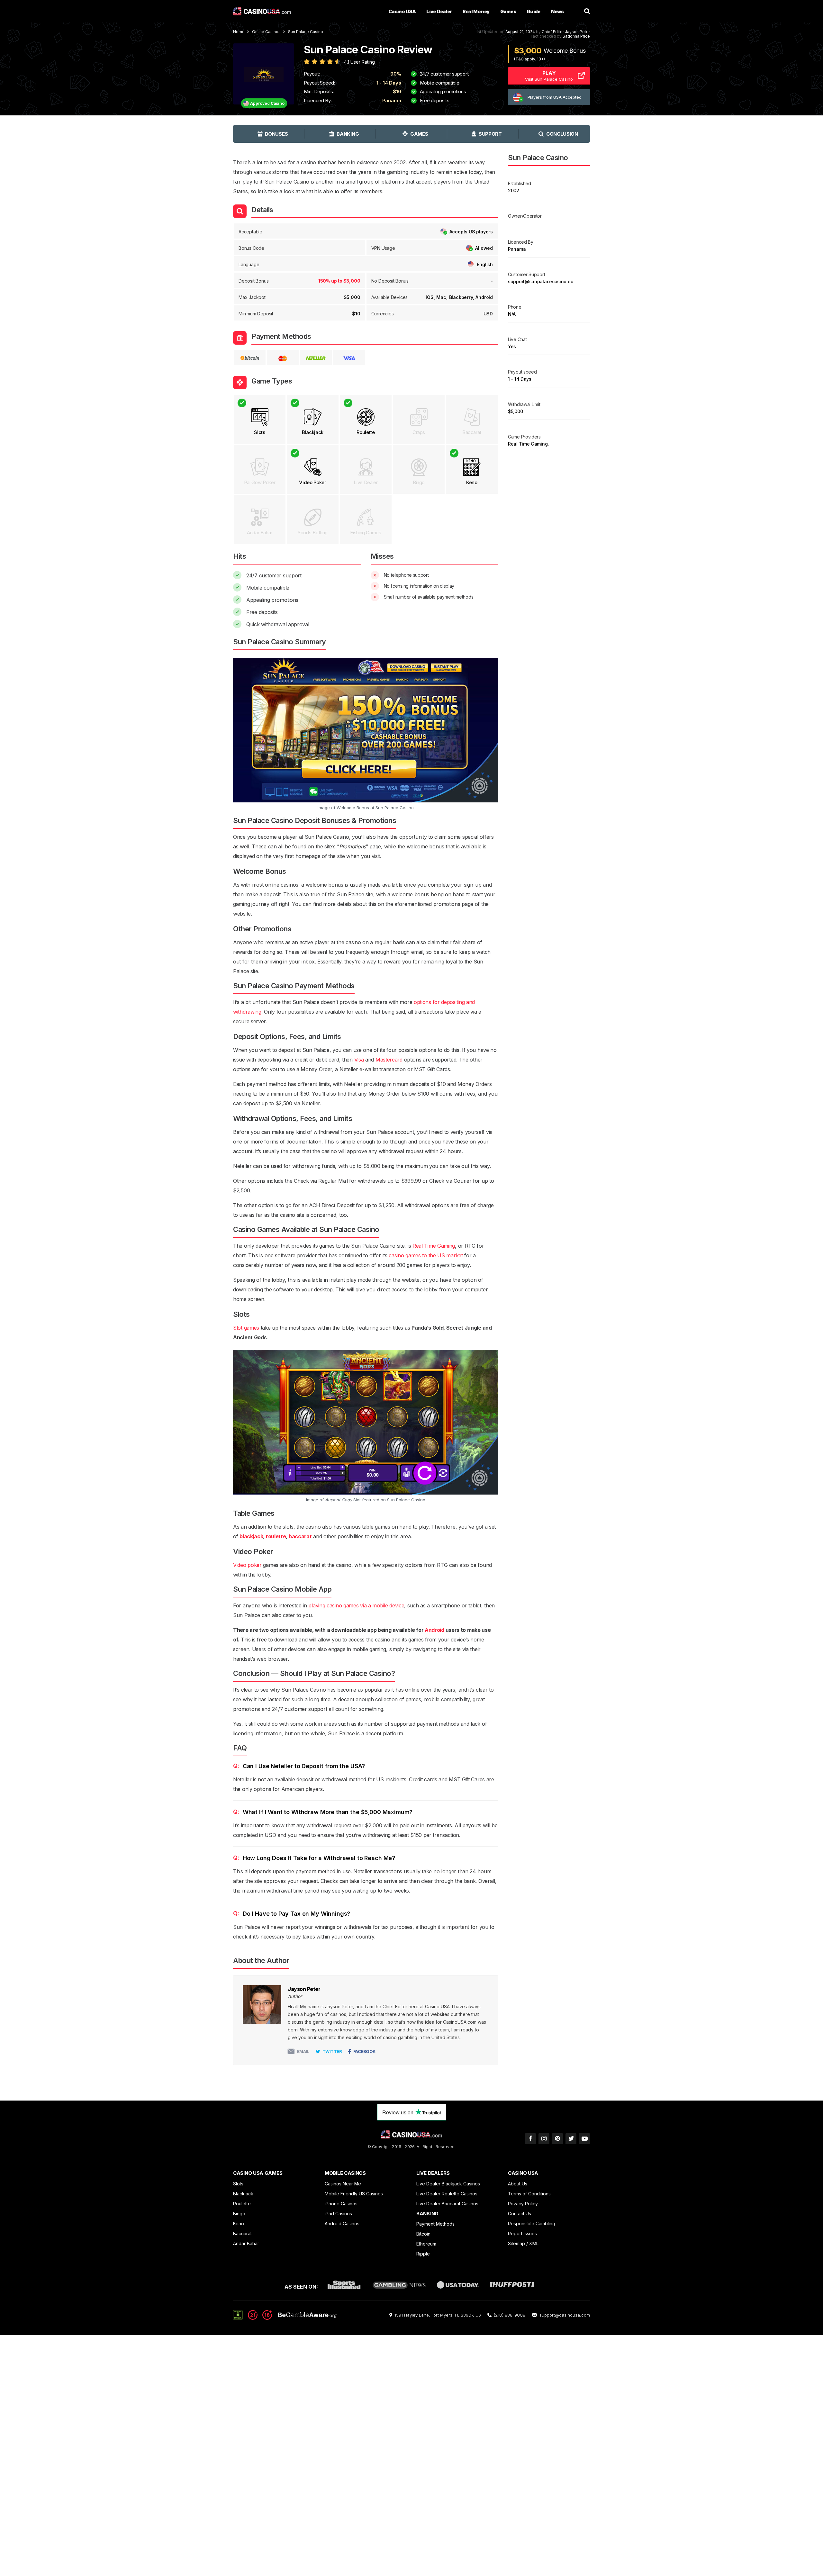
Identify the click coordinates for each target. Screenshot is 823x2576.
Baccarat (242, 2233)
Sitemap (516, 2243)
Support (490, 134)
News (557, 11)
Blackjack (243, 2194)
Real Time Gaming (434, 1246)
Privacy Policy (523, 2204)
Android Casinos (342, 2223)
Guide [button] (534, 11)
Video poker (247, 1565)
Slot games (246, 1328)
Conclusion (562, 134)
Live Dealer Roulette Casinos (447, 2194)
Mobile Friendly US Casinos (354, 2194)
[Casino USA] (262, 11)
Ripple (423, 2254)
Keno (239, 2223)
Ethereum (426, 2244)
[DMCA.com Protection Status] (238, 2314)
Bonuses (276, 134)
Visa (359, 1060)
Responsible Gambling (532, 2223)
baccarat (300, 1536)
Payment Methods (435, 2224)
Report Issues (522, 2233)
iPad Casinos (338, 2214)
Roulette (242, 2204)
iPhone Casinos (341, 2204)
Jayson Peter (577, 32)
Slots (238, 2184)
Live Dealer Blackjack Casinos (448, 2184)
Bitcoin (423, 2234)
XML (534, 2243)
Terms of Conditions (529, 2194)
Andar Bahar (246, 2243)
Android (434, 1630)
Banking (348, 134)
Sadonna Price (576, 36)
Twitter (332, 2051)
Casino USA (402, 11)
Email (303, 2051)
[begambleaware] (292, 2318)
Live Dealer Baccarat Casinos (447, 2204)
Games (508, 11)
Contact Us (520, 2214)
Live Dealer (439, 11)
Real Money (476, 11)
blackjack (251, 1536)
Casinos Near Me (343, 2184)
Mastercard (389, 1060)
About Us (518, 2184)
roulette (276, 1536)
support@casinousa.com (565, 2315)
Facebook (365, 2051)
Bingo (239, 2214)
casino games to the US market (426, 1255)
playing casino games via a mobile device (356, 1605)
